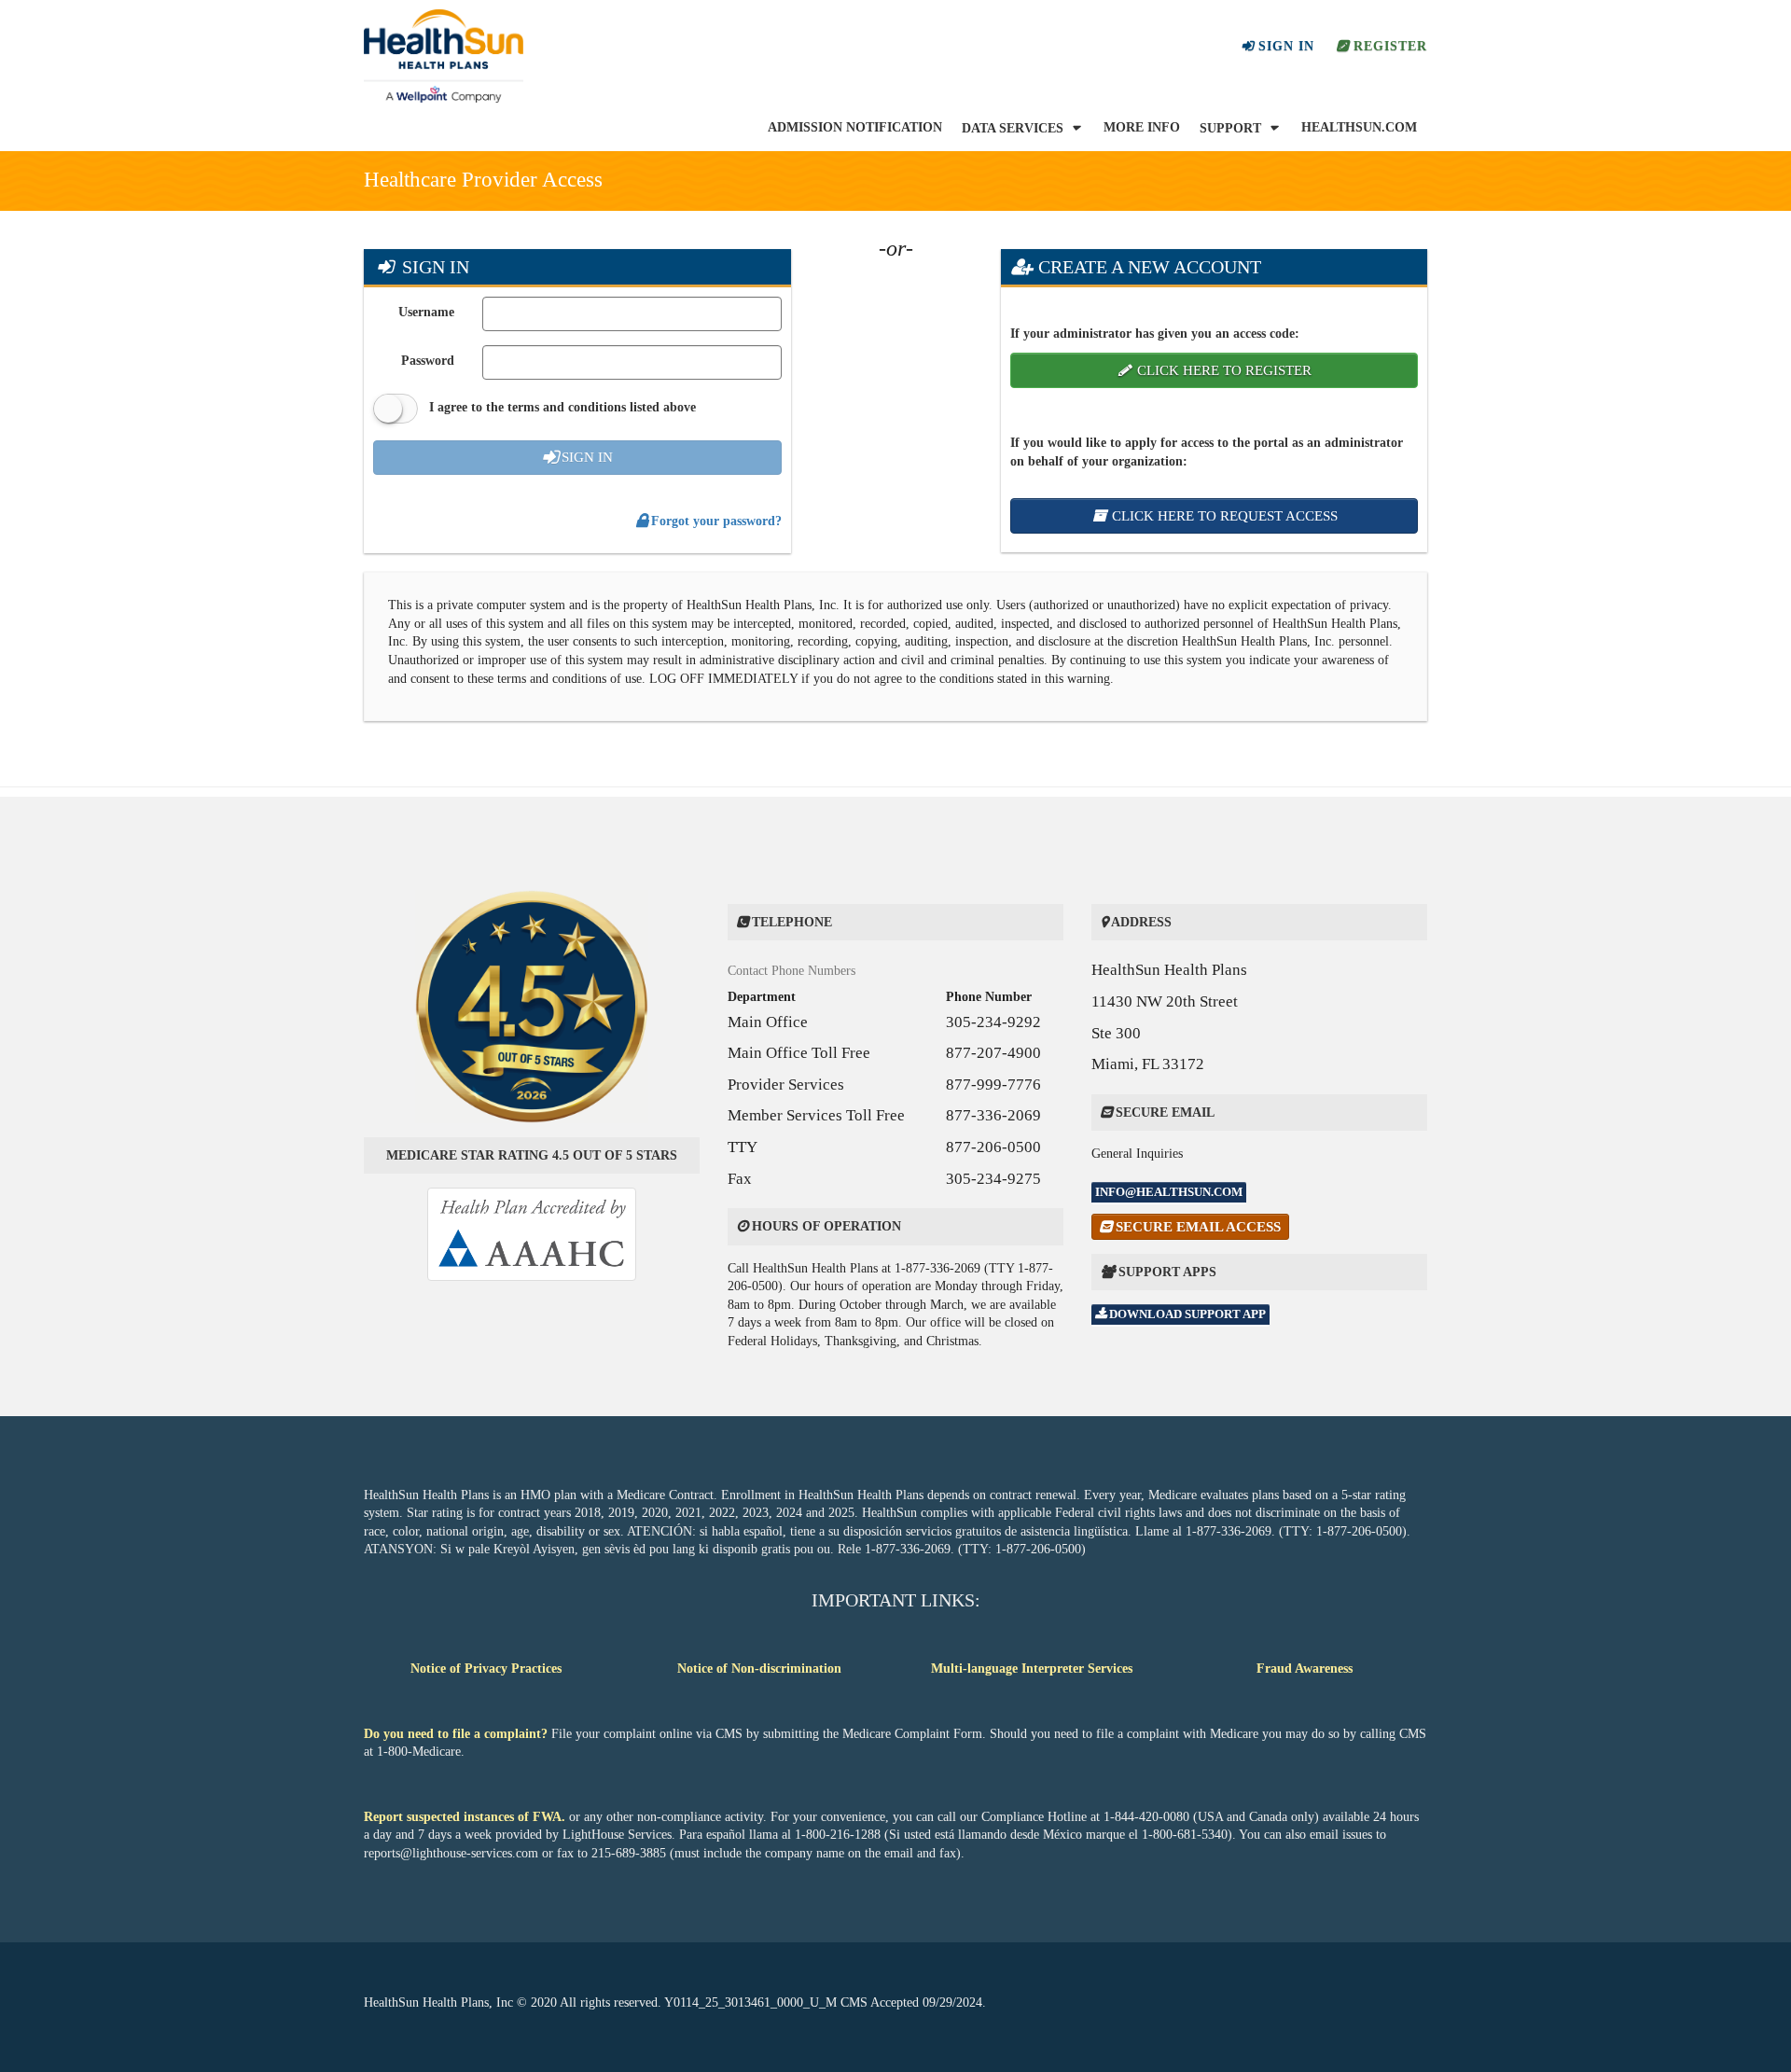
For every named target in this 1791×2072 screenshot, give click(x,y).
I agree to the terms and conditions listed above (561, 407)
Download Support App (1186, 1314)
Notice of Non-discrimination (759, 1669)
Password (428, 361)
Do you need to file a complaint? (458, 1734)
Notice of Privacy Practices (486, 1669)
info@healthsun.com (1169, 1192)
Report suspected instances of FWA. (466, 1817)
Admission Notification (855, 127)
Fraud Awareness (1305, 1669)
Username (426, 312)
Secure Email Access (1201, 1226)
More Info (1142, 130)
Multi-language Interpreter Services (1032, 1669)
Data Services (1014, 128)
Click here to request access (1223, 516)
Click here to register (1222, 370)
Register (1388, 46)
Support (1232, 128)
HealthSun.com (1359, 127)
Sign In (1284, 46)
